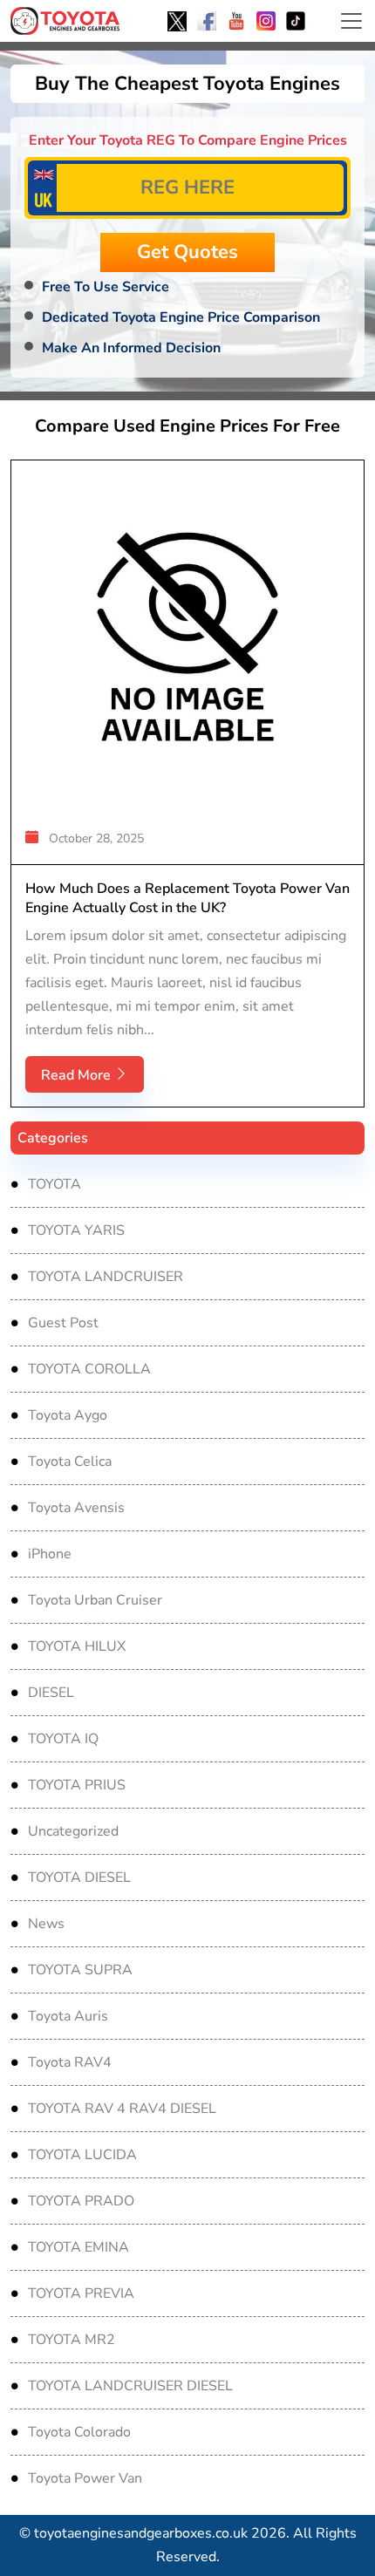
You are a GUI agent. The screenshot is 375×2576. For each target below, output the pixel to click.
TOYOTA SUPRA (80, 1970)
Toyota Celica (70, 1462)
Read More (78, 1075)
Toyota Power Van (85, 2478)
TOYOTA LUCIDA (82, 2155)
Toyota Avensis (76, 1508)
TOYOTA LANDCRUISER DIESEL (130, 2386)
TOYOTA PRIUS (77, 1785)
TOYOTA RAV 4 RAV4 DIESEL (122, 2109)
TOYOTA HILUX (77, 1646)
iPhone (50, 1554)
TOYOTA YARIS (76, 1230)
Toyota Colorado (79, 2432)
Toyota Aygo (68, 1415)
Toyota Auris (68, 2016)
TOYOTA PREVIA (81, 2293)
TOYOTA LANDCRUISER (106, 1277)
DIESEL (51, 1693)
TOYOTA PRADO (81, 2201)
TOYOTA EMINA (78, 2247)
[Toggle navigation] (351, 21)
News (46, 1924)
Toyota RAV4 (70, 2062)
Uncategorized (73, 1831)
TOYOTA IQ (63, 1739)
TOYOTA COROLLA (89, 1369)
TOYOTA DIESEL (79, 1877)
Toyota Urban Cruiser (95, 1600)
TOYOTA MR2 (72, 2340)
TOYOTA (55, 1184)
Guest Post (63, 1323)
